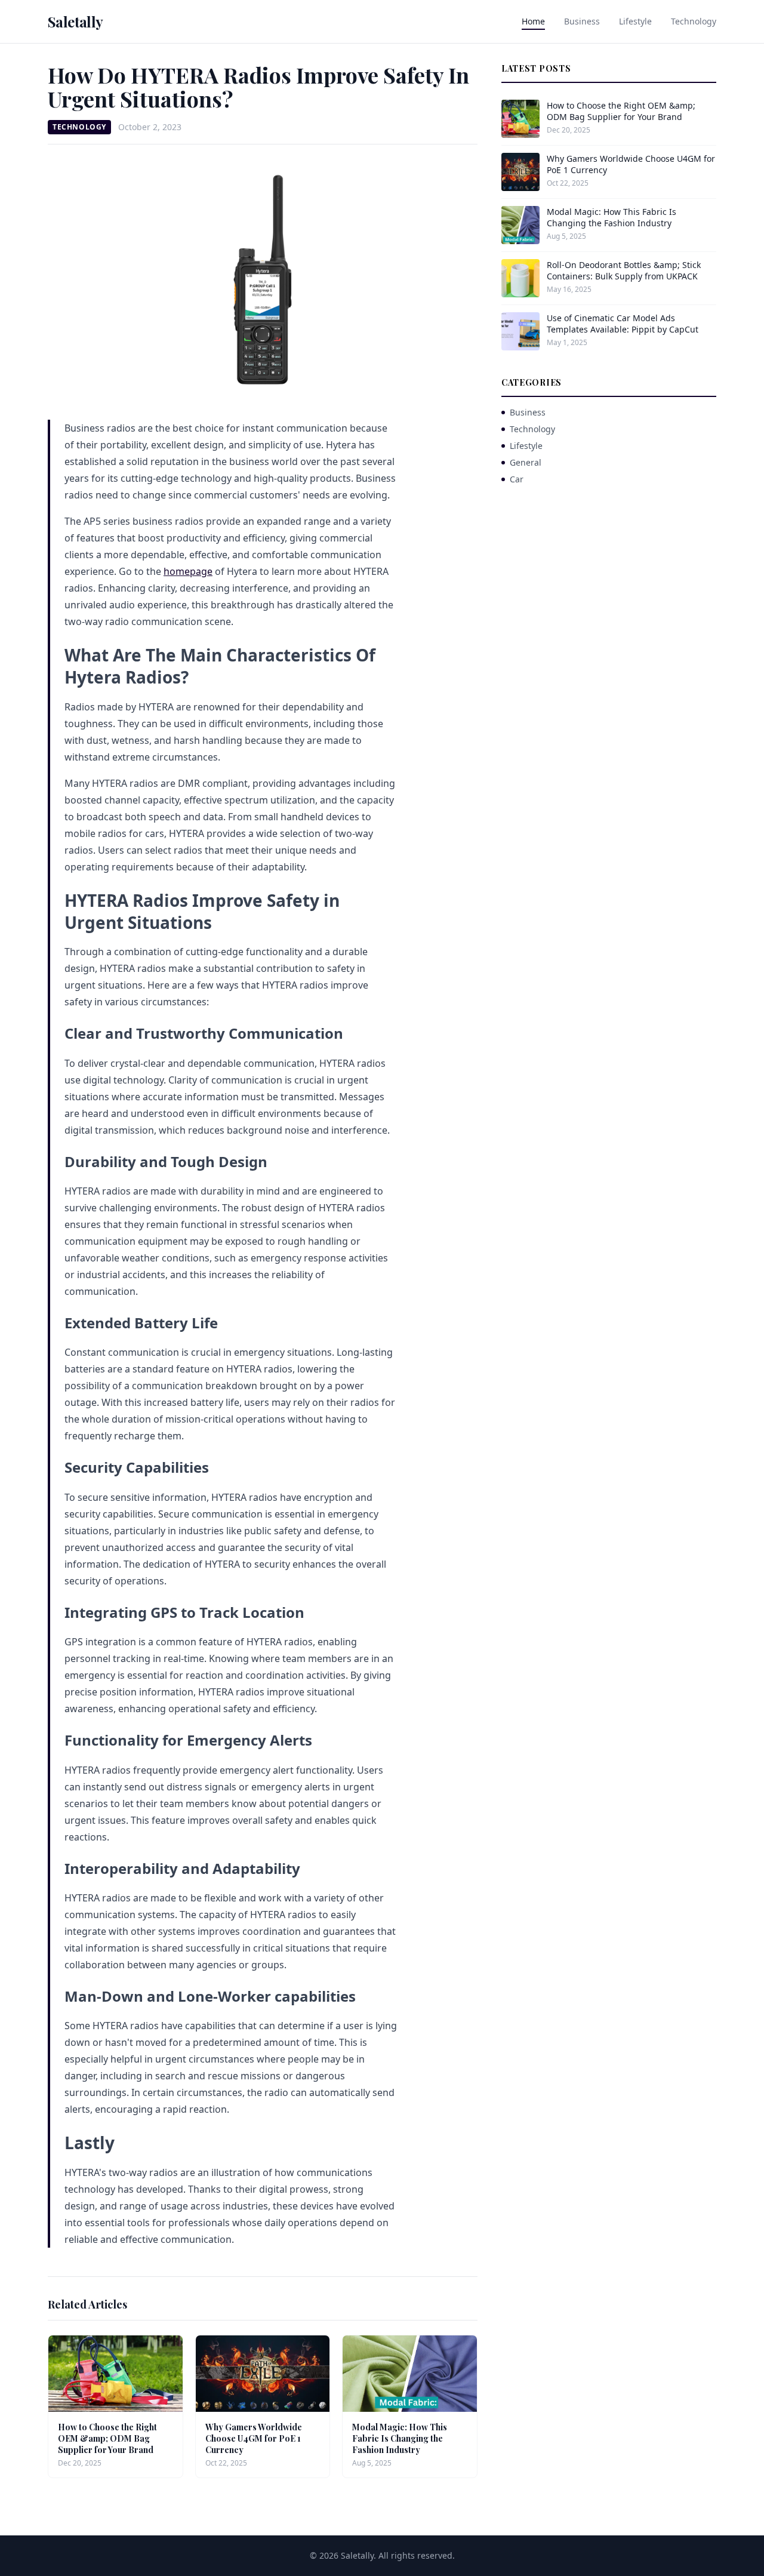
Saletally (76, 21)
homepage (188, 571)
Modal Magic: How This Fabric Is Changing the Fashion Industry (400, 2439)
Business (582, 21)
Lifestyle (635, 21)
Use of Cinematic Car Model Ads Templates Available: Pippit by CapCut (623, 324)
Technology (694, 21)
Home (533, 21)
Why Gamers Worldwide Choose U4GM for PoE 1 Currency (254, 2439)
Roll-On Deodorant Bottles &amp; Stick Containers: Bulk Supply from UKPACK (624, 270)
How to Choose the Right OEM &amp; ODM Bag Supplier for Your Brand (107, 2439)
